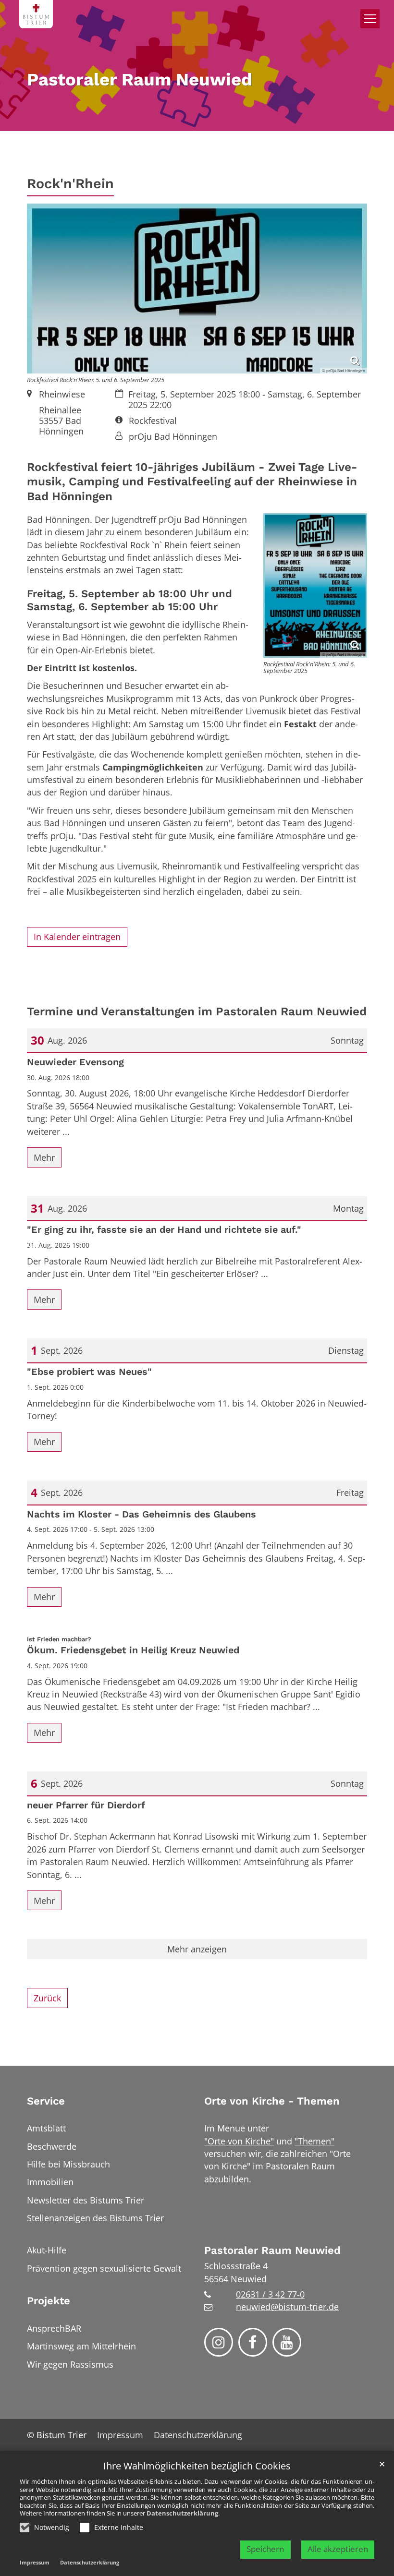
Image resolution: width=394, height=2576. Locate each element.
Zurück (47, 1998)
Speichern (265, 2549)
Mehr (44, 1157)
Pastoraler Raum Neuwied (272, 2250)
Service (46, 2101)
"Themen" (314, 2141)
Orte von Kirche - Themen (272, 2101)
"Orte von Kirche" (239, 2141)
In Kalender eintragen (77, 937)
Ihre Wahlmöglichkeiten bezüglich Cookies (197, 2466)
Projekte (49, 2301)
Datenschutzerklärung (182, 2513)
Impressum (35, 2562)
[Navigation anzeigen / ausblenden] (370, 19)
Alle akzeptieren (338, 2549)
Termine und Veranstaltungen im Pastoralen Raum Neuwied (197, 1011)
